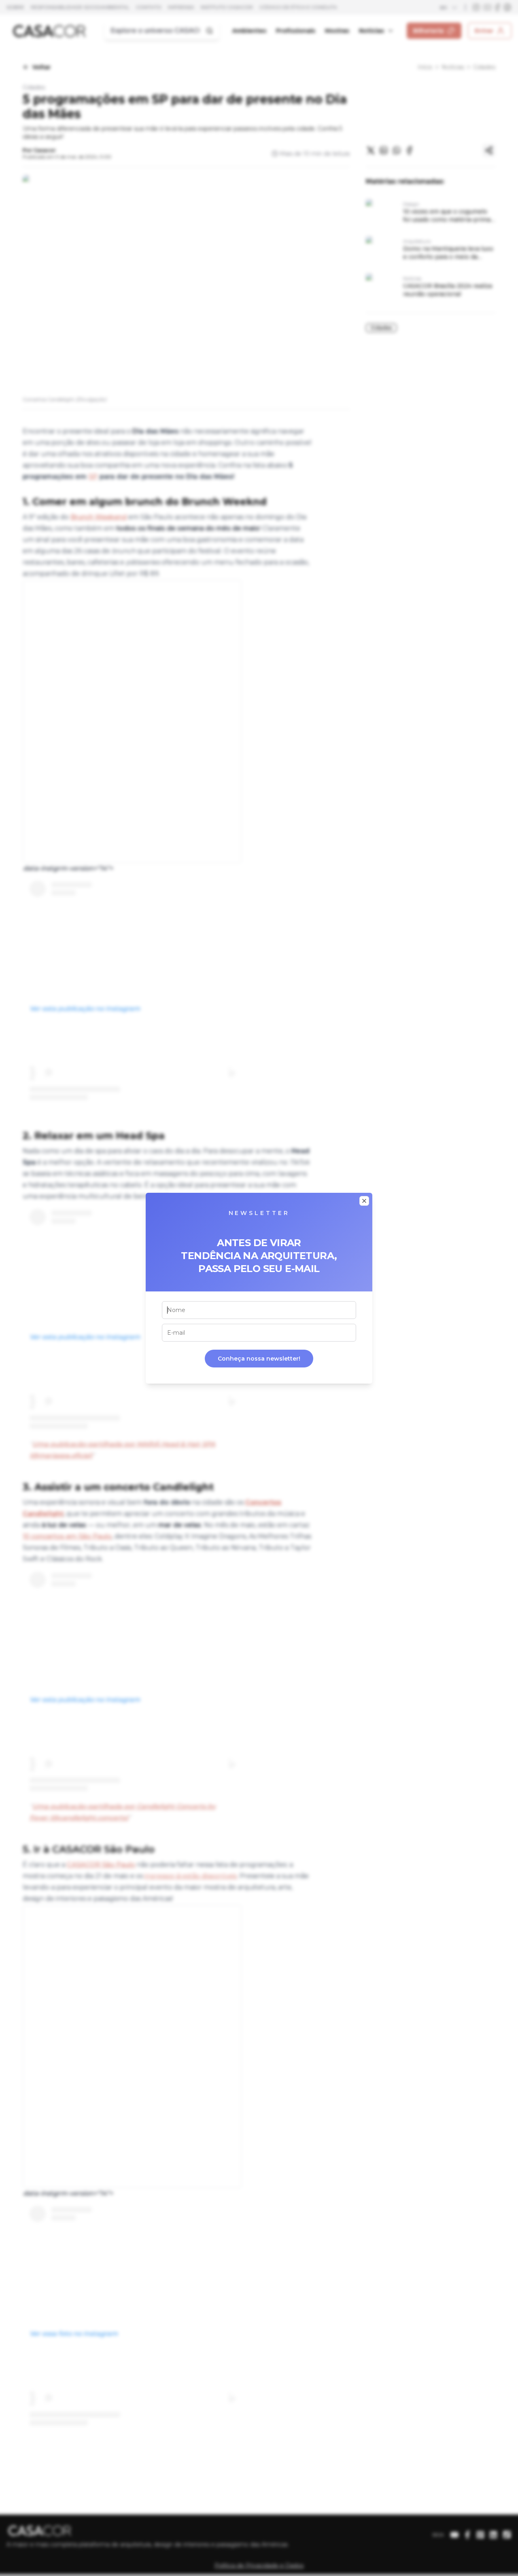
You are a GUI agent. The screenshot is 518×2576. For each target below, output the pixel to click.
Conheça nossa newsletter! (259, 1359)
